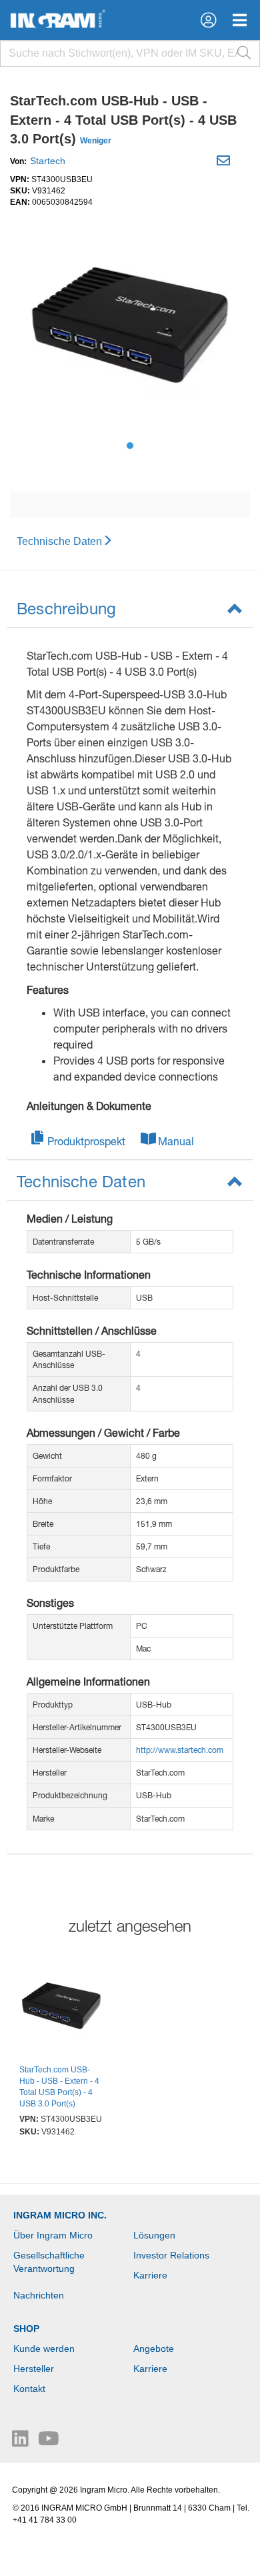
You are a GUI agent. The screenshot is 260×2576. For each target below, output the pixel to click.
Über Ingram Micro (53, 2235)
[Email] (225, 163)
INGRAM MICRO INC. (60, 2215)
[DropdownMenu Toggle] (240, 20)
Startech (48, 161)
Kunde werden (44, 2349)
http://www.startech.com (180, 1750)
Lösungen (154, 2235)
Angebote (154, 2349)
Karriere (150, 2275)
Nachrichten (39, 2295)
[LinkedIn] (22, 2442)
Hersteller (34, 2369)
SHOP (26, 2329)
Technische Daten (59, 541)
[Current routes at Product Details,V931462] (61, 2008)
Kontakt (29, 2389)
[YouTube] (49, 2442)
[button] (208, 20)
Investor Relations (171, 2255)
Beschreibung (66, 608)
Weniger (96, 141)
